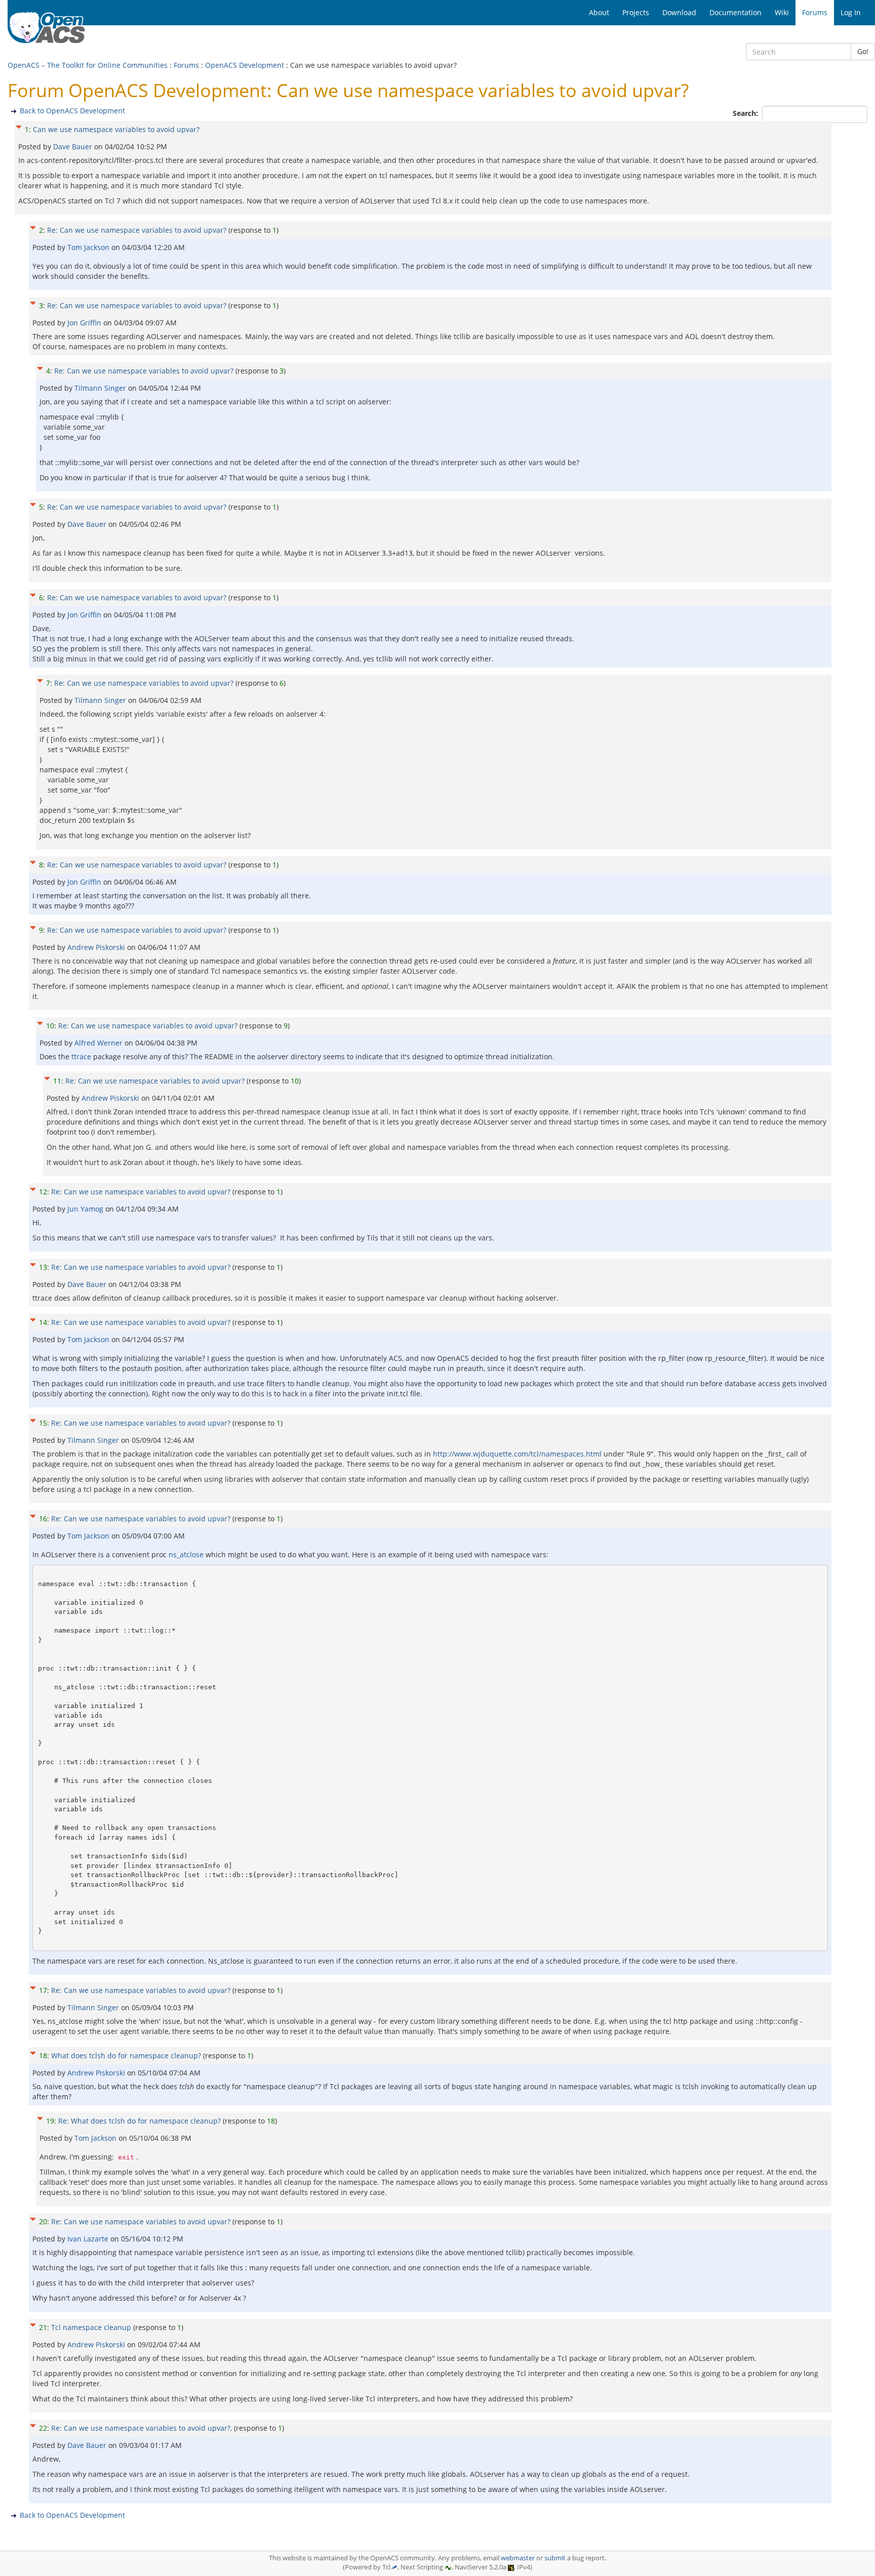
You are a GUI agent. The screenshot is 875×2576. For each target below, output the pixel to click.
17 (43, 1990)
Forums (186, 65)
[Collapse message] (19, 126)
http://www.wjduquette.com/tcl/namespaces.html (517, 1454)
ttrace (81, 1056)
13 (43, 1267)
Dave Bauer (74, 147)
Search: (746, 113)
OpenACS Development (245, 65)
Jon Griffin (85, 323)
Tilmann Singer (101, 388)
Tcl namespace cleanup (91, 2327)
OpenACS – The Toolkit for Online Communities (88, 65)
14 (43, 1322)
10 (50, 1026)
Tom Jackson (89, 247)
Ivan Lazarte (89, 2239)
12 (43, 1192)
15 (43, 1423)
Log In (851, 12)
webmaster (518, 2558)
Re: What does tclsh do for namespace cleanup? (140, 2121)
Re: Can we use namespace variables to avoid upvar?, (142, 2428)
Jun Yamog (86, 1209)
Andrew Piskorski (97, 947)
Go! (863, 51)
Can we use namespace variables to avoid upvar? (116, 129)
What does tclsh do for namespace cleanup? (126, 2055)
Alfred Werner (100, 1043)
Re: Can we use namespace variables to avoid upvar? (137, 230)
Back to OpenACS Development (72, 111)
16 (43, 1519)
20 (43, 2221)
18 (43, 2055)
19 (50, 2121)
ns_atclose (186, 1554)
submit (555, 2558)
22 (43, 2428)
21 (43, 2327)
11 (57, 1081)
